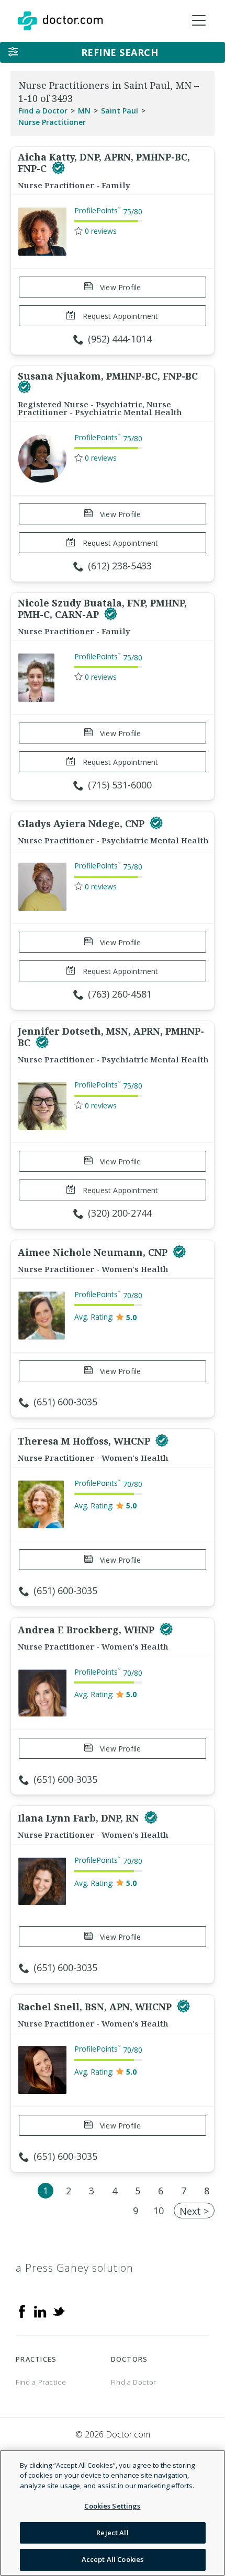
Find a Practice (41, 2382)
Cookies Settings (112, 2506)
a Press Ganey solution (75, 2268)
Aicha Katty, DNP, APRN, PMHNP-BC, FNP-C (104, 163)
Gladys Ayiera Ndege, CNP (82, 823)
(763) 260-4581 (120, 994)
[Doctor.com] (60, 21)
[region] (113, 2513)
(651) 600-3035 (65, 1402)
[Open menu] (199, 21)
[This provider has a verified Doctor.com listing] (58, 168)
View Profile (120, 287)
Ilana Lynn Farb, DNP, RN (80, 1818)
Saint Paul (120, 111)
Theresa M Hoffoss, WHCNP (85, 1441)
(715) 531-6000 (120, 785)
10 (159, 2211)
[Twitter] (59, 2311)
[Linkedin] (40, 2311)
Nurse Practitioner (52, 122)
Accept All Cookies (113, 2559)
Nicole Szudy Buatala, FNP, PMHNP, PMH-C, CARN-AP (102, 609)
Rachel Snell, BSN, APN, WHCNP (96, 2007)
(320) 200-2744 (120, 1213)
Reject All (112, 2533)
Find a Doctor (43, 111)
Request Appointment (120, 316)
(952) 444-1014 (120, 339)
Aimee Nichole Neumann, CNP (94, 1252)
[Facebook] (22, 2311)
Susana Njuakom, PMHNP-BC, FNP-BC (108, 376)
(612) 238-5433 (120, 566)
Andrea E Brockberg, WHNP (87, 1630)
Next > (194, 2211)
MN (84, 111)
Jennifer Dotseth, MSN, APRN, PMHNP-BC (111, 1037)
